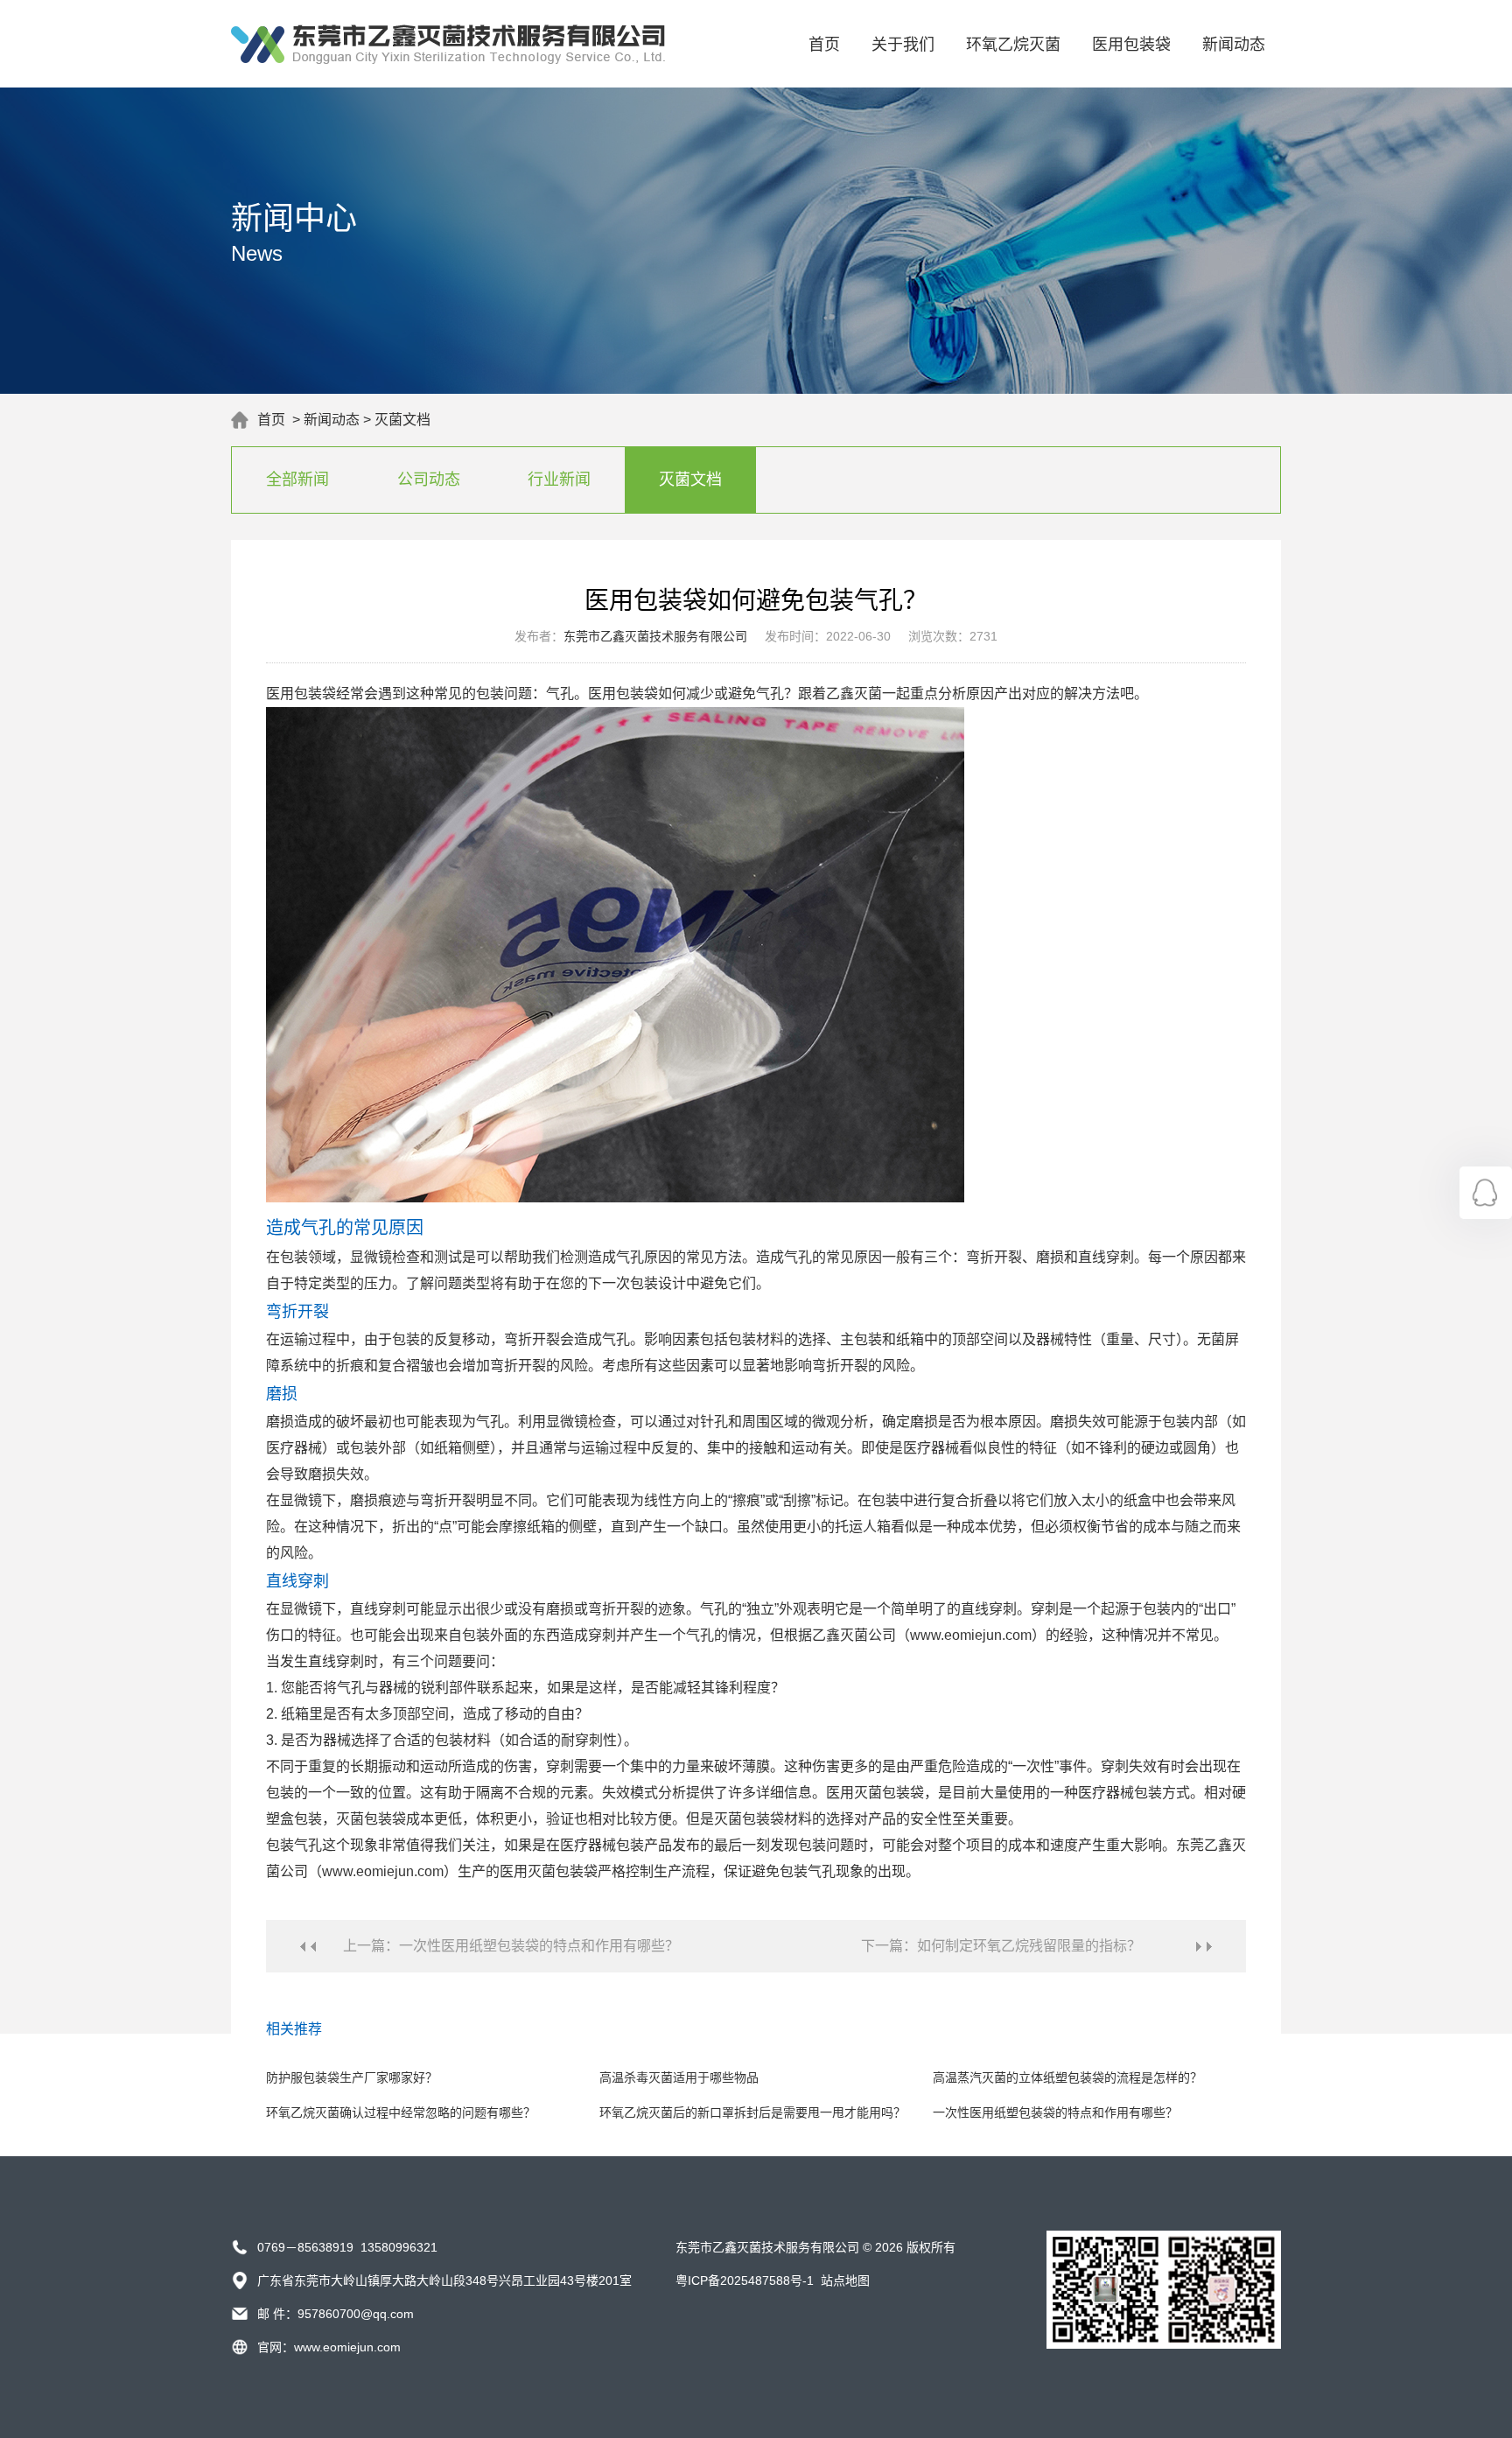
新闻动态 (1234, 45)
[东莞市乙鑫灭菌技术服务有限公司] (448, 60)
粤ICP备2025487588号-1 (745, 2280)
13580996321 (399, 2247)
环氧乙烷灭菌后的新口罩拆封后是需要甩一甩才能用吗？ (752, 2112)
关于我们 (903, 45)
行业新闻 (559, 480)
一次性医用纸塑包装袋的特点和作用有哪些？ (1055, 2112)
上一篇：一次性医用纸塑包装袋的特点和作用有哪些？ (511, 1946)
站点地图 (845, 2280)
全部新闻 (297, 480)
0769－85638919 (305, 2247)
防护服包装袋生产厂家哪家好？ (352, 2077)
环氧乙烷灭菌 (1013, 45)
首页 (824, 45)
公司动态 (429, 480)
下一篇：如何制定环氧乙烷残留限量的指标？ (1001, 1946)
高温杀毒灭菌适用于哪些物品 (679, 2077)
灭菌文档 (402, 420)
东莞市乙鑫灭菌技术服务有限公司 (655, 636)
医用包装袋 (1131, 45)
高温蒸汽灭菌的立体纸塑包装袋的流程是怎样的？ (1067, 2077)
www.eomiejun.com (347, 2347)
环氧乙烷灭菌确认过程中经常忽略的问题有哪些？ (401, 2112)
